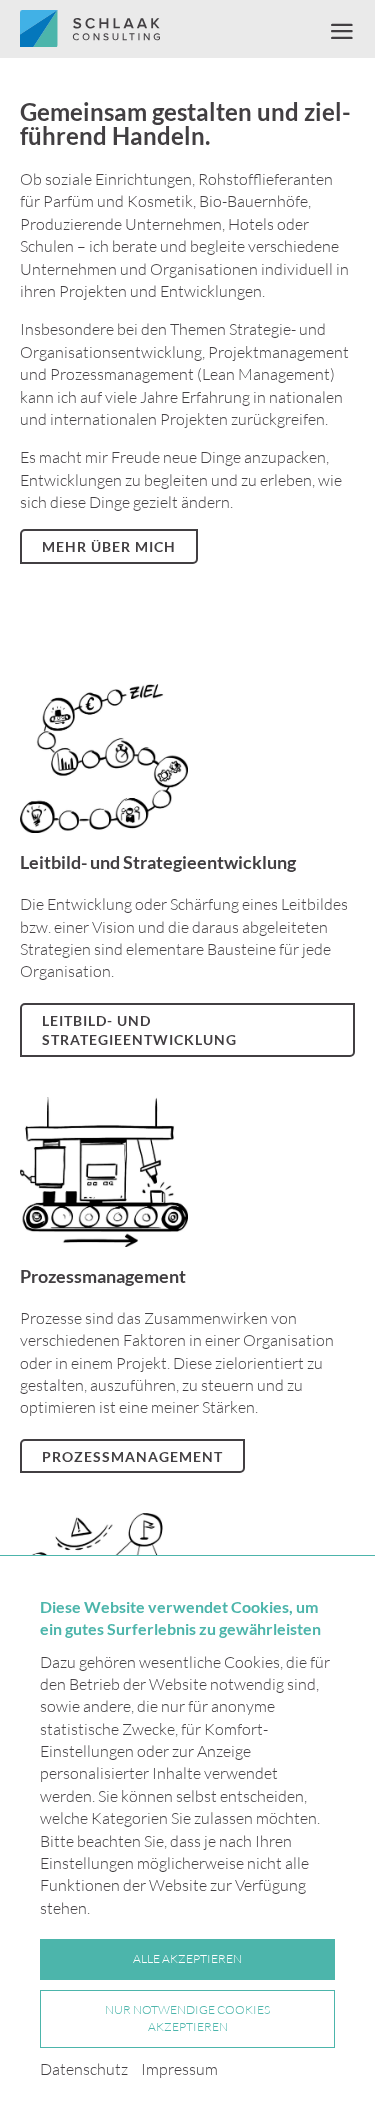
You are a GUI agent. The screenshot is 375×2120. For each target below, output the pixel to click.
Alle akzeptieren (187, 1958)
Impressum (179, 2069)
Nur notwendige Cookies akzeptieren (187, 2018)
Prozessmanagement (132, 1456)
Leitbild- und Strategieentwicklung (139, 1030)
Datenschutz (84, 2069)
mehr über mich (109, 546)
